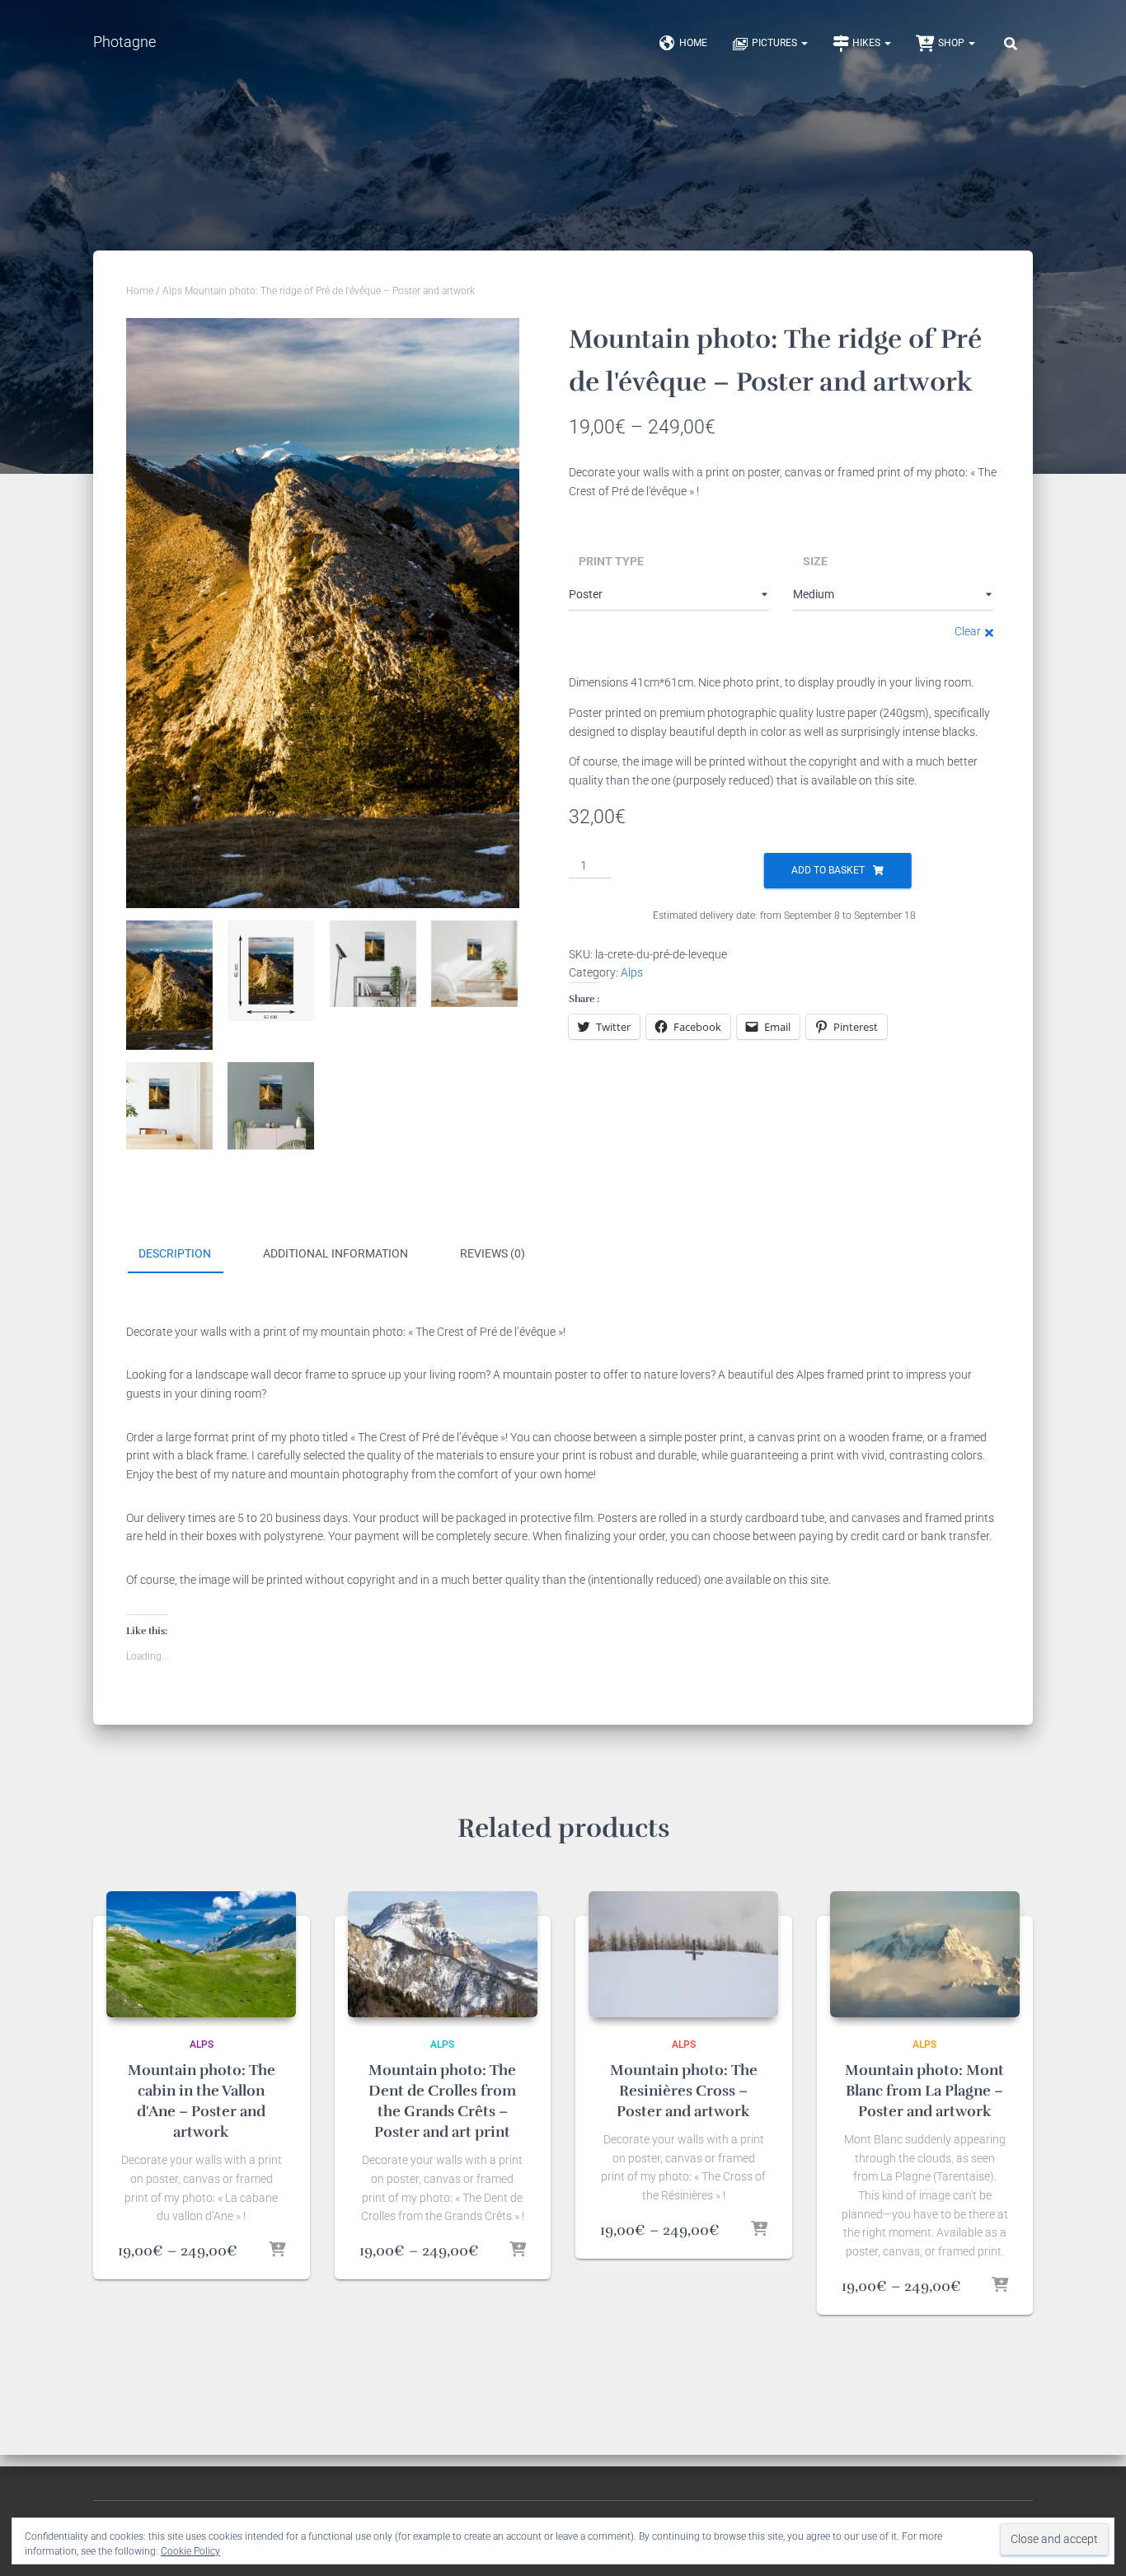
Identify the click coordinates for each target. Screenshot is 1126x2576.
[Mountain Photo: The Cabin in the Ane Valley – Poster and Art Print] (201, 1954)
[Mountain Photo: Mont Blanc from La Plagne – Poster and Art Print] (925, 1954)
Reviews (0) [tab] (493, 1253)
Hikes (868, 43)
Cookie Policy (190, 2551)
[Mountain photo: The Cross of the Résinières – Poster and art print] (683, 1954)
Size (815, 561)
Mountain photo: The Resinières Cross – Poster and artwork (684, 2091)
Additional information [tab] (335, 1253)
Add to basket (828, 870)
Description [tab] (175, 1253)
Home (693, 43)
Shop (952, 43)
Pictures (776, 43)
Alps (172, 291)
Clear (968, 631)
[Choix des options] (277, 2250)
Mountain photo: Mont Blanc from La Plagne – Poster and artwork (924, 2091)
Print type (611, 561)
